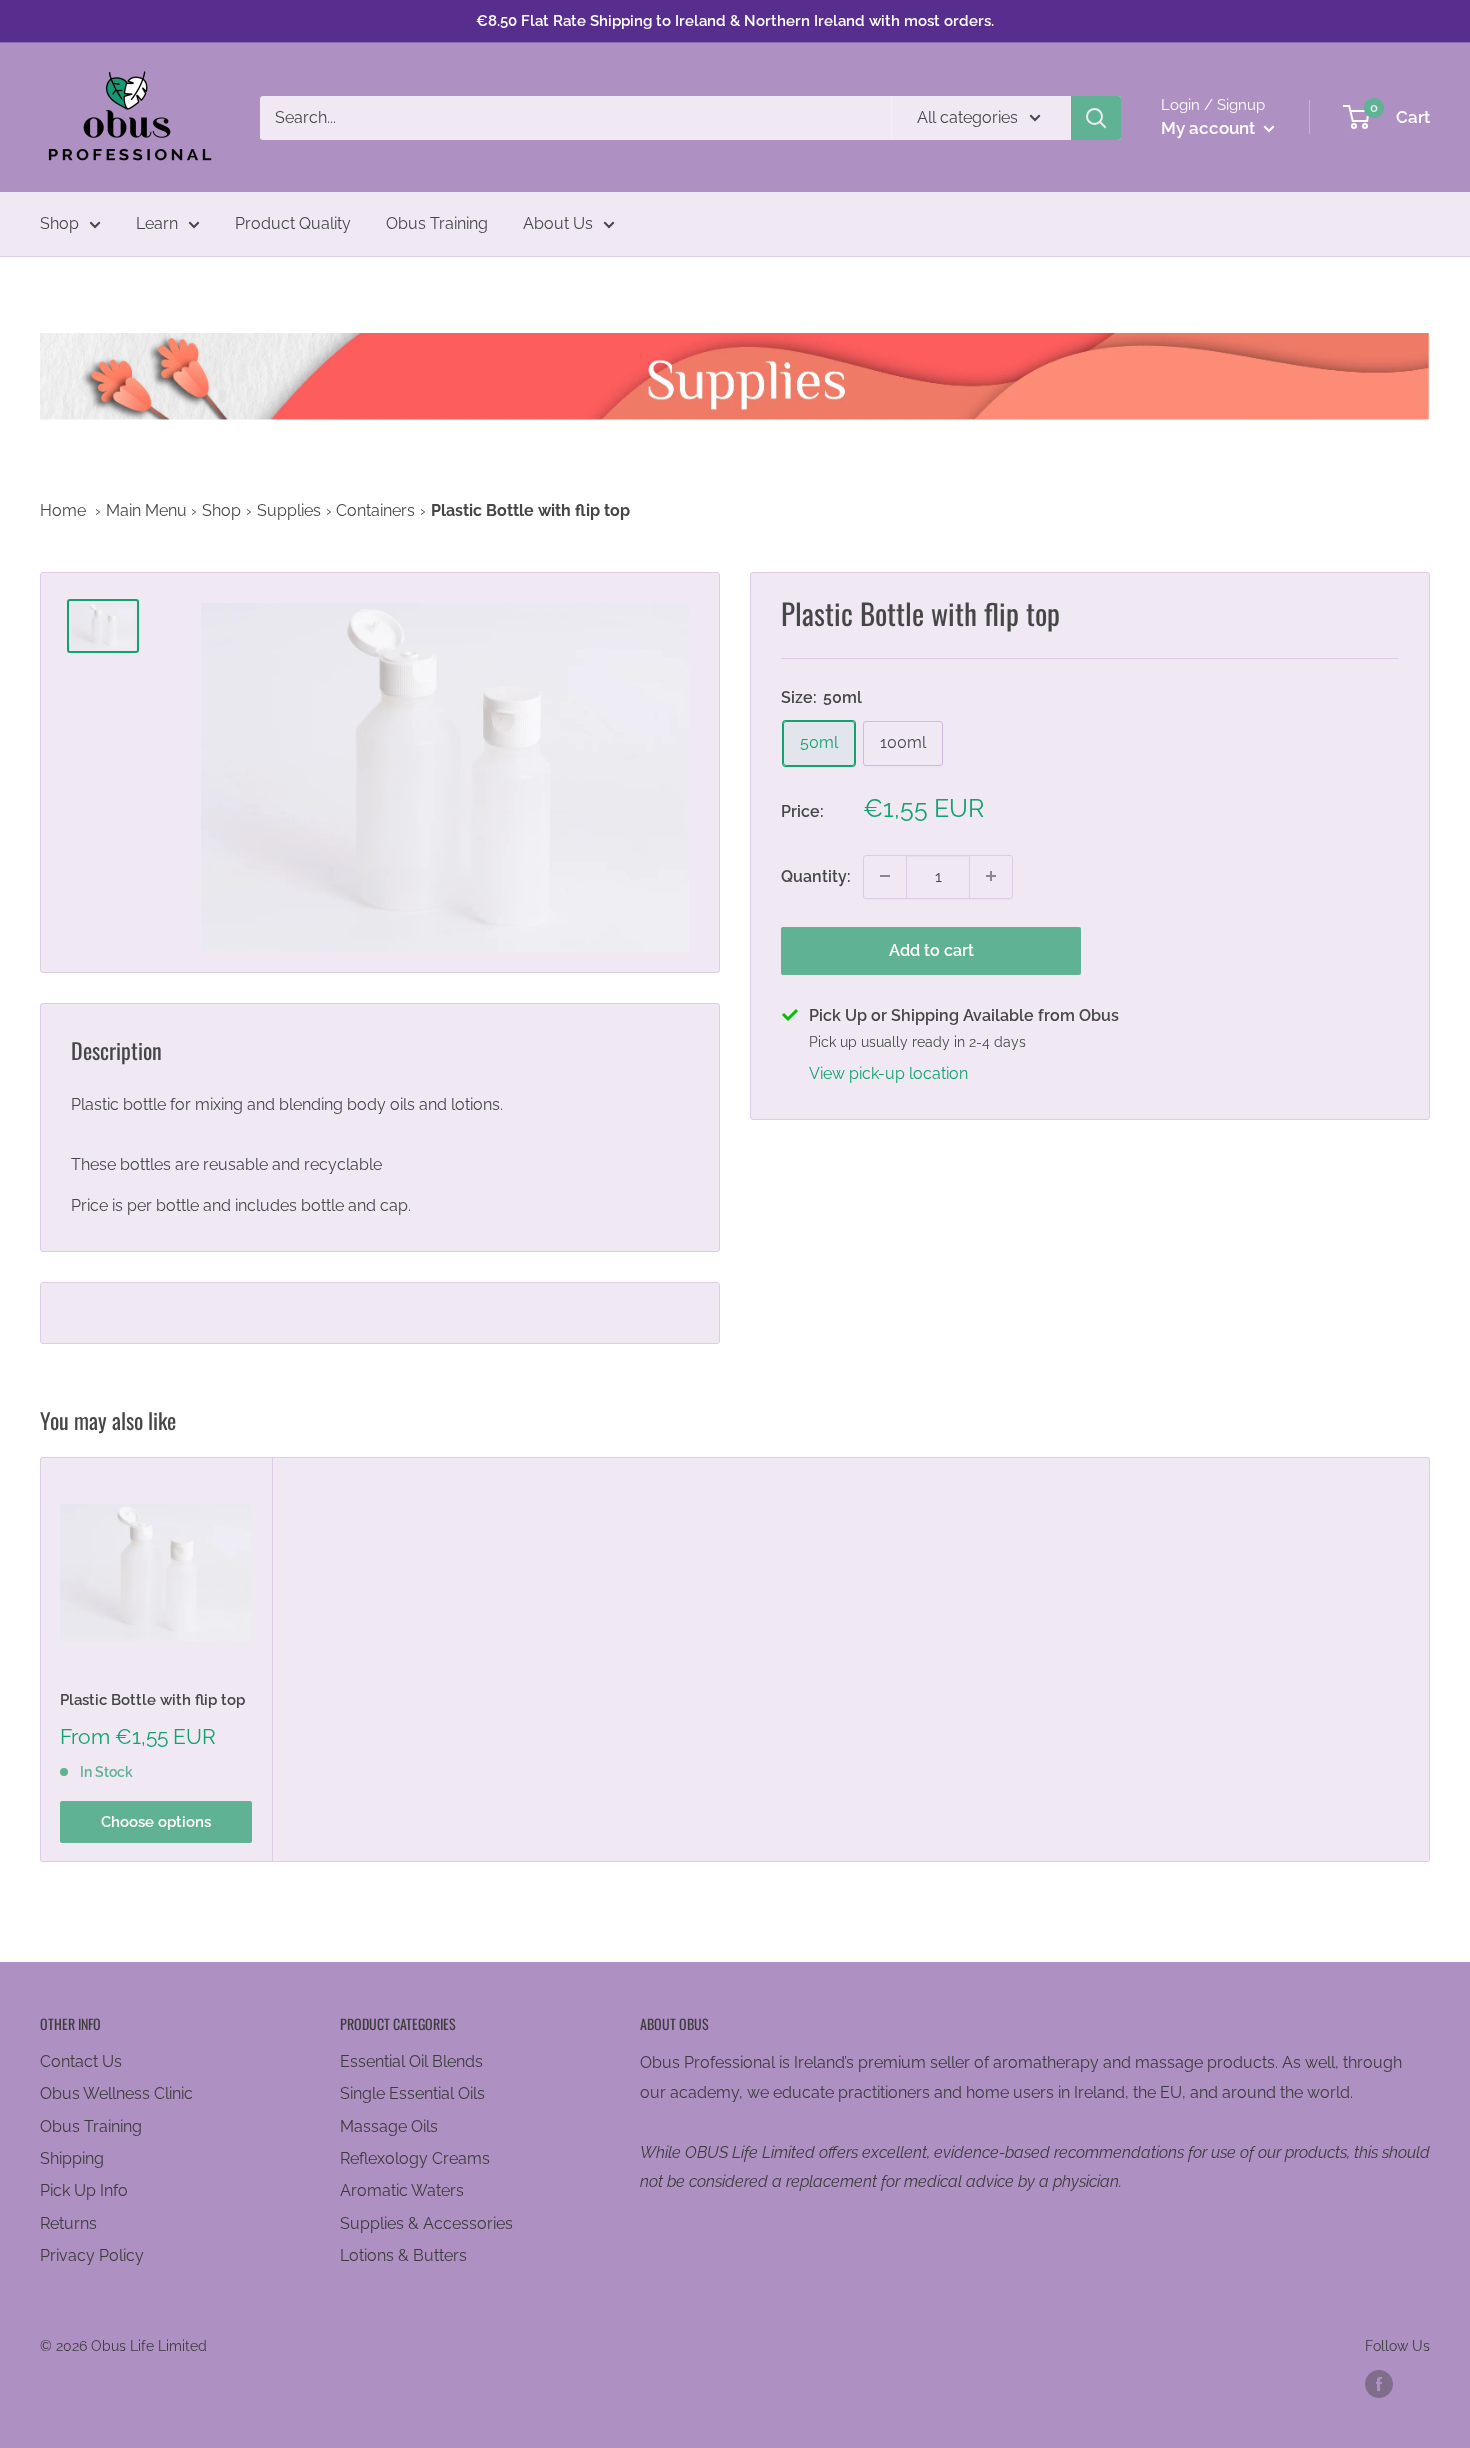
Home (63, 510)
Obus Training (437, 223)
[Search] (1096, 118)
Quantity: (816, 875)
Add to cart (931, 949)
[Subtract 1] (885, 876)
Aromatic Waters (402, 2190)
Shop (59, 223)
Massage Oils (389, 2126)
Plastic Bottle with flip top (152, 1699)
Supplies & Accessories (426, 2223)
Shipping (72, 2158)
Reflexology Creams (415, 2158)
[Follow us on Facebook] (1379, 2384)
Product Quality (293, 223)
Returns (68, 2223)
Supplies (289, 510)
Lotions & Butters (403, 2255)
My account (1210, 128)
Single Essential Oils (412, 2093)
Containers (375, 510)
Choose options (156, 1821)
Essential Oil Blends (411, 2061)
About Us (558, 223)
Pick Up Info (84, 2190)
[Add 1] (991, 876)
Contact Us (81, 2061)
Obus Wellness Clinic (116, 2093)
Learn (157, 223)
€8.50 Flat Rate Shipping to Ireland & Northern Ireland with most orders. (735, 21)
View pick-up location (888, 1072)
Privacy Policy (92, 2255)
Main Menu (146, 510)
